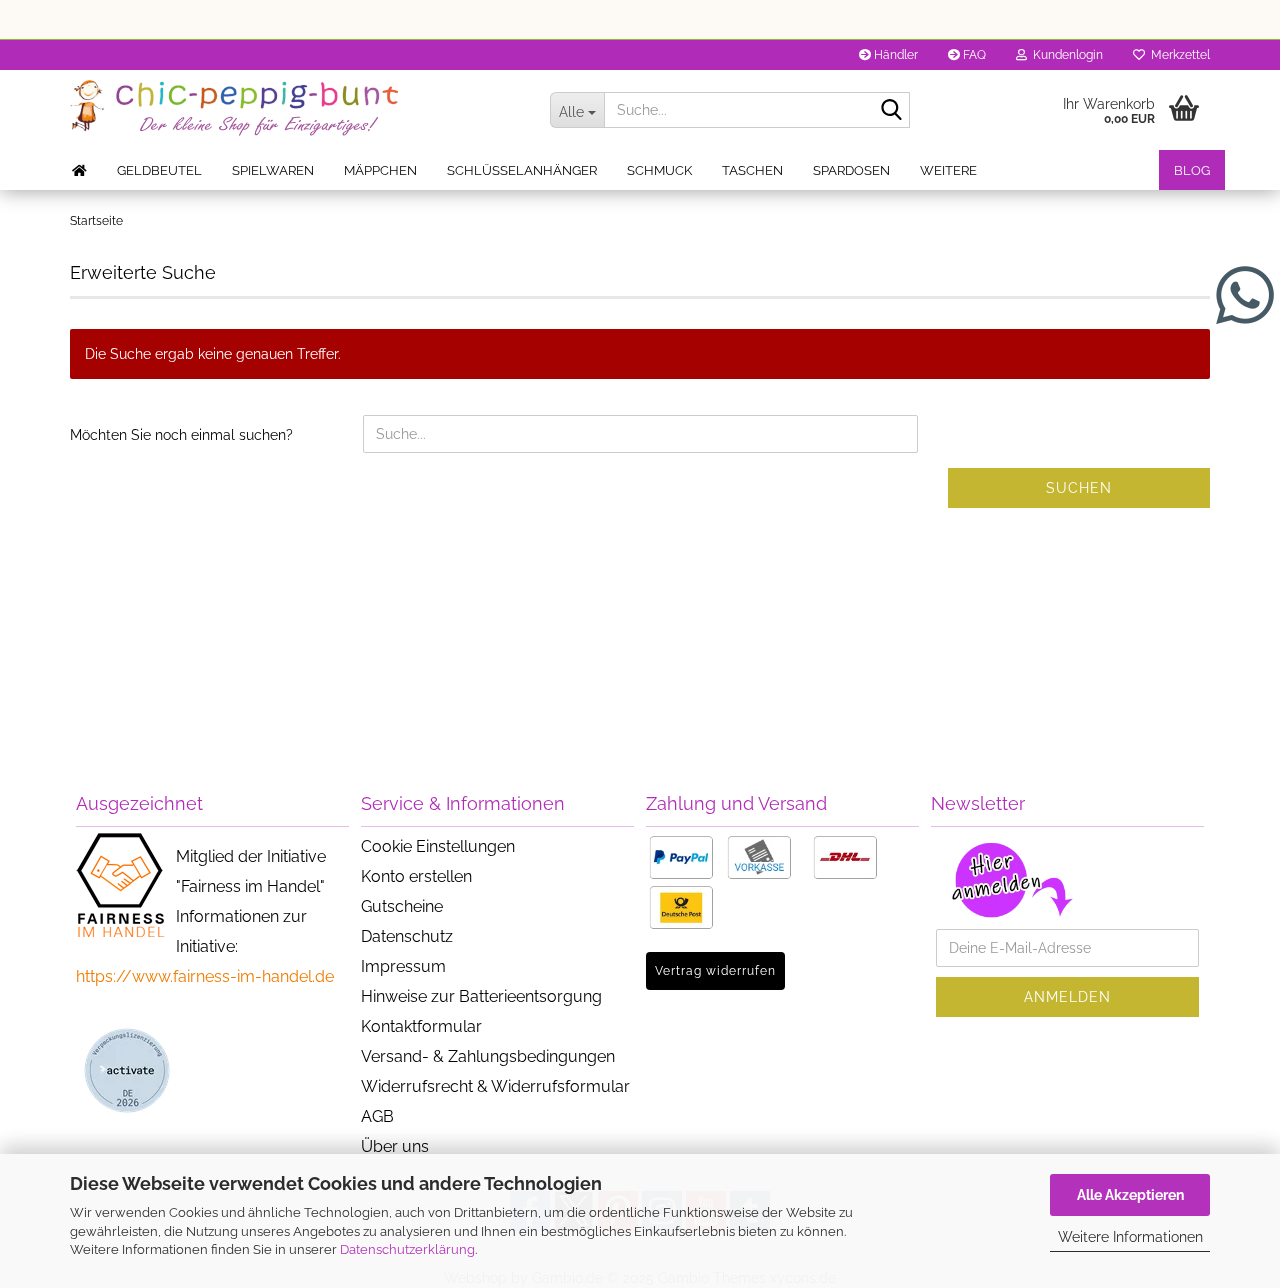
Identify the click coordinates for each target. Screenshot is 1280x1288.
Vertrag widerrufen (715, 971)
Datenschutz (407, 936)
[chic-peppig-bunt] (295, 110)
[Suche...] (891, 111)
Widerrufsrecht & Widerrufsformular (495, 1086)
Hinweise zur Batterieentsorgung (481, 996)
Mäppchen (380, 170)
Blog (1192, 170)
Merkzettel (1177, 55)
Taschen (752, 170)
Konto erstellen (416, 876)
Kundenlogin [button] (1065, 55)
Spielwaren (273, 170)
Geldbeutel (159, 170)
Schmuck (659, 170)
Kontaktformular (421, 1026)
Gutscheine (402, 906)
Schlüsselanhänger (522, 170)
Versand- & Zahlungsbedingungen (488, 1056)
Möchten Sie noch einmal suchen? (181, 435)
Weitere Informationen (1130, 1237)
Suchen (1079, 488)
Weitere (948, 170)
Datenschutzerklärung (407, 1249)
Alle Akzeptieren (1130, 1195)
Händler (894, 55)
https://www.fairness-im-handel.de (205, 976)
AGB (377, 1116)
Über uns (395, 1146)
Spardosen (851, 170)
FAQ (973, 55)
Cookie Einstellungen (438, 846)
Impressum (403, 966)
